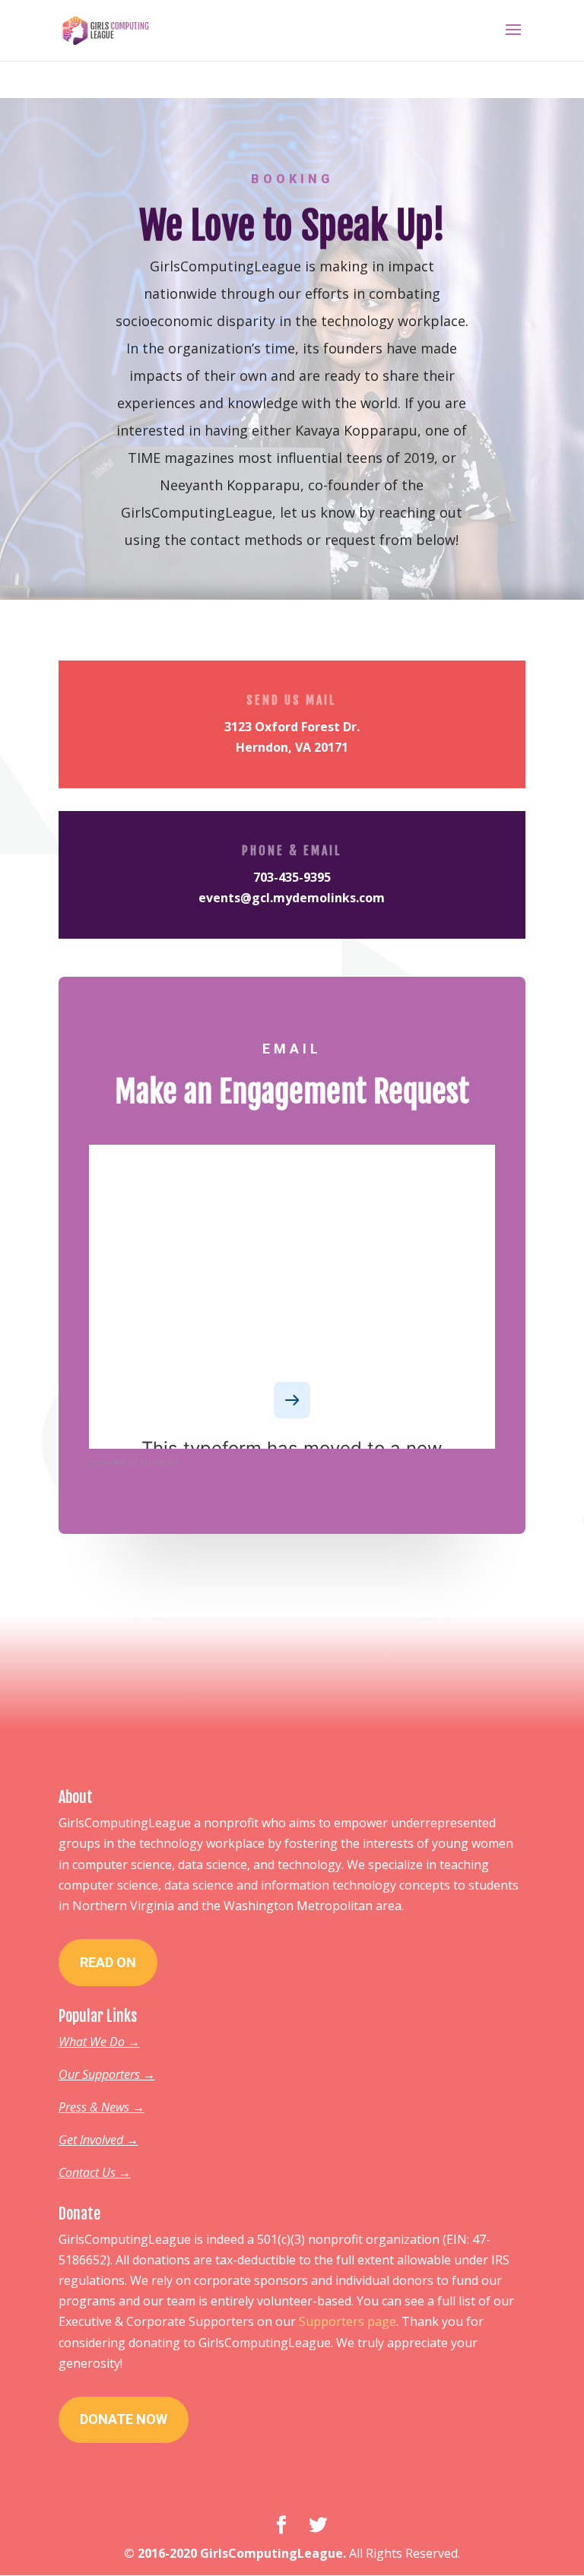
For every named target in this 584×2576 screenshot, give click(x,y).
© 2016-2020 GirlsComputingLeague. (235, 2553)
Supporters (333, 2321)
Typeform (159, 1462)
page (382, 2321)
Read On (108, 1962)
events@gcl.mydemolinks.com (292, 898)
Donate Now (124, 2419)
